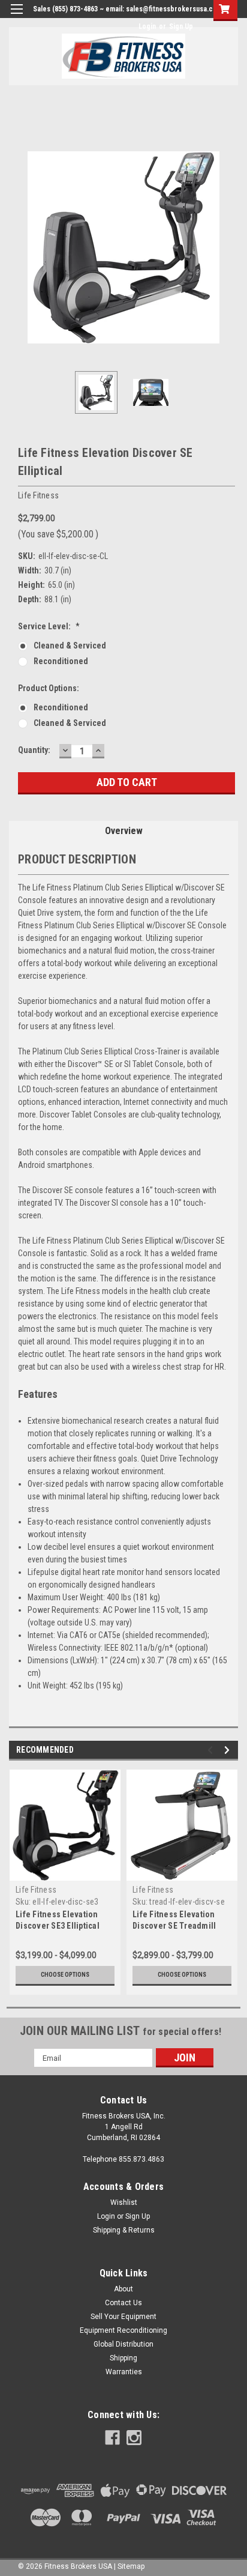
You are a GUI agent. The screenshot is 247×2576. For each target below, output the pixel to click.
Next (229, 247)
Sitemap (131, 2566)
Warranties (124, 2372)
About (123, 2289)
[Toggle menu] (16, 17)
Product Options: (49, 688)
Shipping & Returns (124, 2230)
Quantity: (34, 750)
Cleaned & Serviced (70, 646)
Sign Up (181, 26)
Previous (18, 247)
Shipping (123, 2358)
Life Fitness (36, 1890)
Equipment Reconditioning (123, 2330)
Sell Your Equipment (123, 2317)
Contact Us (123, 2303)
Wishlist (124, 2203)
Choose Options (65, 1975)
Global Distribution (123, 2344)
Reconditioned (61, 661)
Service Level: (49, 626)
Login (147, 26)
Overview (124, 831)
